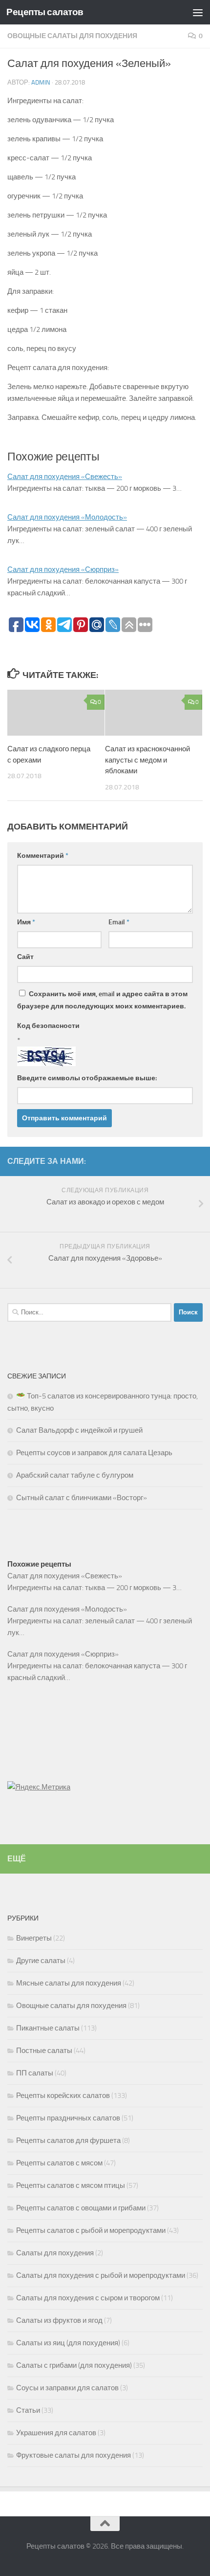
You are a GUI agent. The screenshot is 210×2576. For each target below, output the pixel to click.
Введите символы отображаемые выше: (87, 1078)
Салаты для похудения (55, 2253)
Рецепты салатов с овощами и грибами (81, 2208)
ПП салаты (35, 2073)
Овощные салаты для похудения (72, 36)
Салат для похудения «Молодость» (67, 517)
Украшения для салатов (56, 2433)
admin (41, 82)
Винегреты (34, 1938)
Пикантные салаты (48, 2028)
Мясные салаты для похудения (69, 1983)
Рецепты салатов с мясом (59, 2163)
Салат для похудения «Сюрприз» (63, 569)
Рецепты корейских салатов (63, 2096)
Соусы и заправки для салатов (67, 2388)
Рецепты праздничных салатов (68, 2118)
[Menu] (198, 12)
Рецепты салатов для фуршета (68, 2140)
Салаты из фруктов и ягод (59, 2320)
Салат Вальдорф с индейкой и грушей (79, 1430)
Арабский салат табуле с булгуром (75, 1475)
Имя (26, 922)
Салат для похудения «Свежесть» (65, 477)
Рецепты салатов (45, 12)
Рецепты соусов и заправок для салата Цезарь (94, 1453)
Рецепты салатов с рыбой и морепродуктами (91, 2230)
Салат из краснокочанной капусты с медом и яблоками (147, 760)
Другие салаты (41, 1961)
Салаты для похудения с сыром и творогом (88, 2298)
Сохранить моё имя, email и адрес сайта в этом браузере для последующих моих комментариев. (102, 1000)
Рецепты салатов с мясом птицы (71, 2185)
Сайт (25, 957)
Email (119, 922)
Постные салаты (44, 2051)
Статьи (28, 2410)
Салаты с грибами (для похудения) (74, 2365)
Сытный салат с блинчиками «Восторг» (82, 1498)
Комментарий (43, 856)
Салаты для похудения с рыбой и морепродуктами (101, 2275)
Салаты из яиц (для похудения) (68, 2343)
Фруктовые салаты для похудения (73, 2455)
